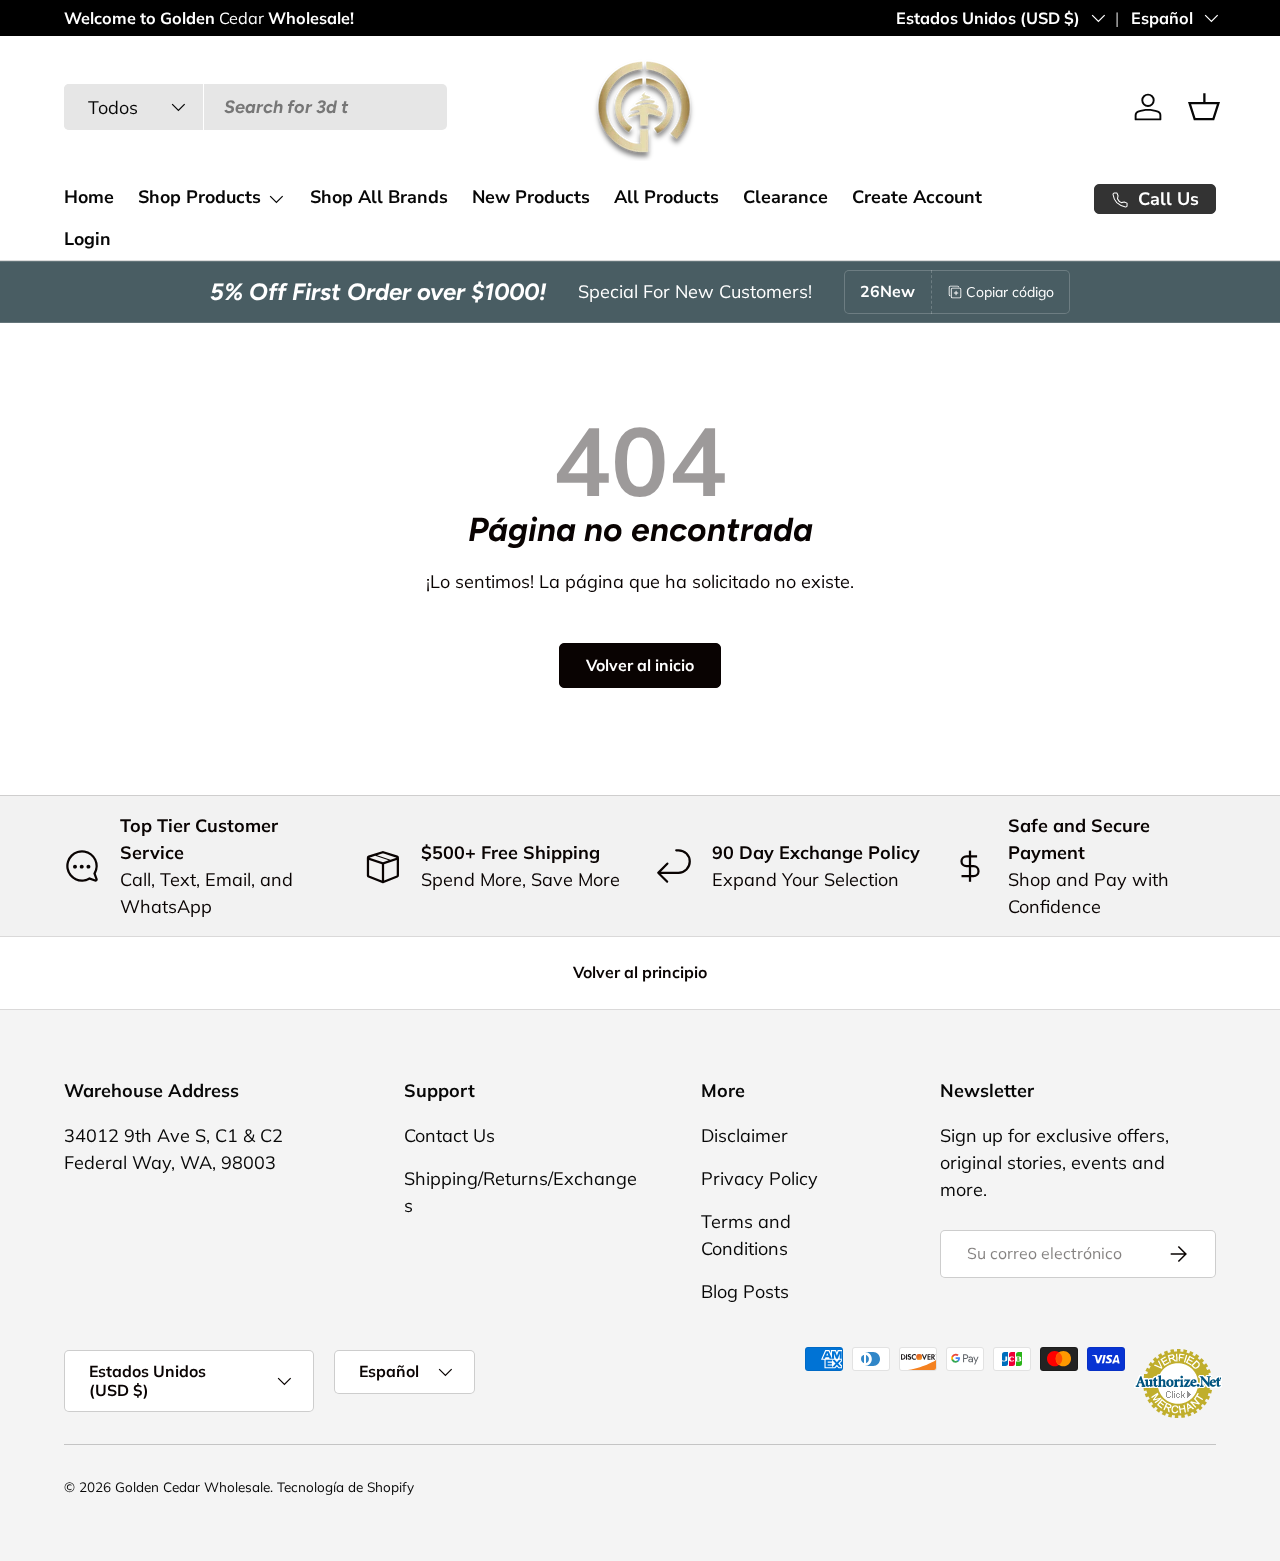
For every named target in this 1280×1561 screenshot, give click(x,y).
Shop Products (199, 197)
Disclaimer (744, 1135)
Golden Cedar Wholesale (192, 1486)
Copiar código (1010, 292)
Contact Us (449, 1135)
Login (87, 239)
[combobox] (255, 107)
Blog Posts (745, 1291)
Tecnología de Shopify (345, 1486)
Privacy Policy (759, 1178)
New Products (531, 197)
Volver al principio (640, 972)
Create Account (917, 197)
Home (89, 197)
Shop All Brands (379, 197)
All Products (666, 197)
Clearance (785, 197)
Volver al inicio (640, 665)
